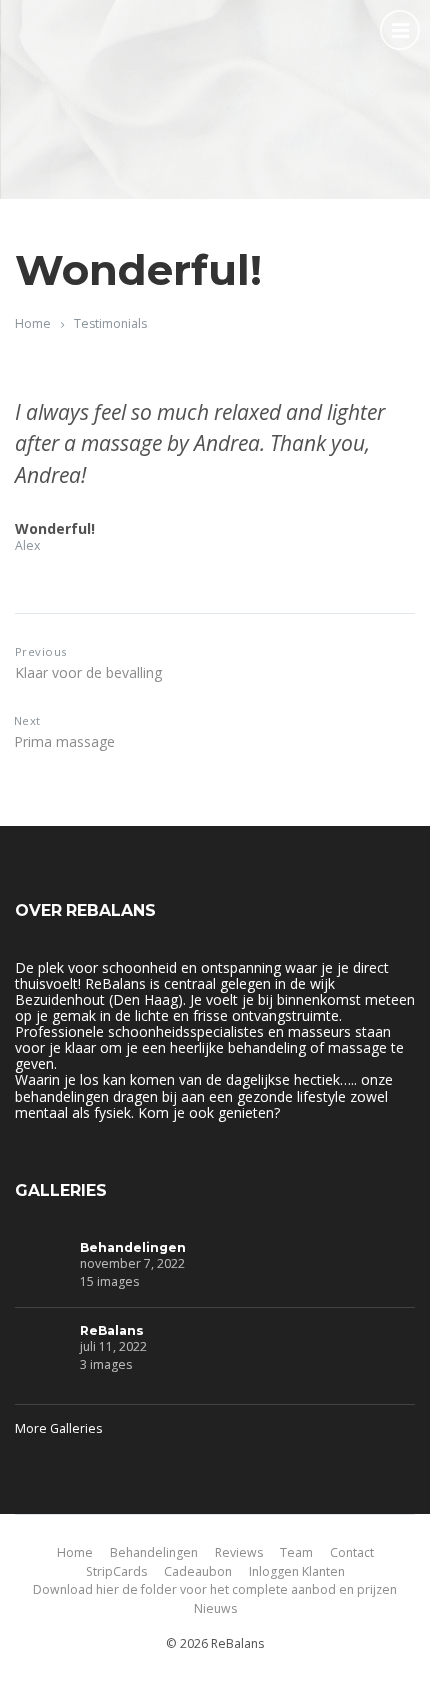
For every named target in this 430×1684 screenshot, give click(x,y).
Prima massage (64, 741)
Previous (41, 651)
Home (33, 323)
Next (27, 720)
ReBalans (112, 1330)
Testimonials (110, 323)
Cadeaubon (198, 1571)
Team (296, 1552)
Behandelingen (133, 1247)
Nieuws (215, 1608)
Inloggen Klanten (297, 1571)
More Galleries (58, 1428)
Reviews (239, 1552)
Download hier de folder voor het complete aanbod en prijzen (215, 1589)
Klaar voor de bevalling (88, 672)
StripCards (116, 1571)
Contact (352, 1552)
